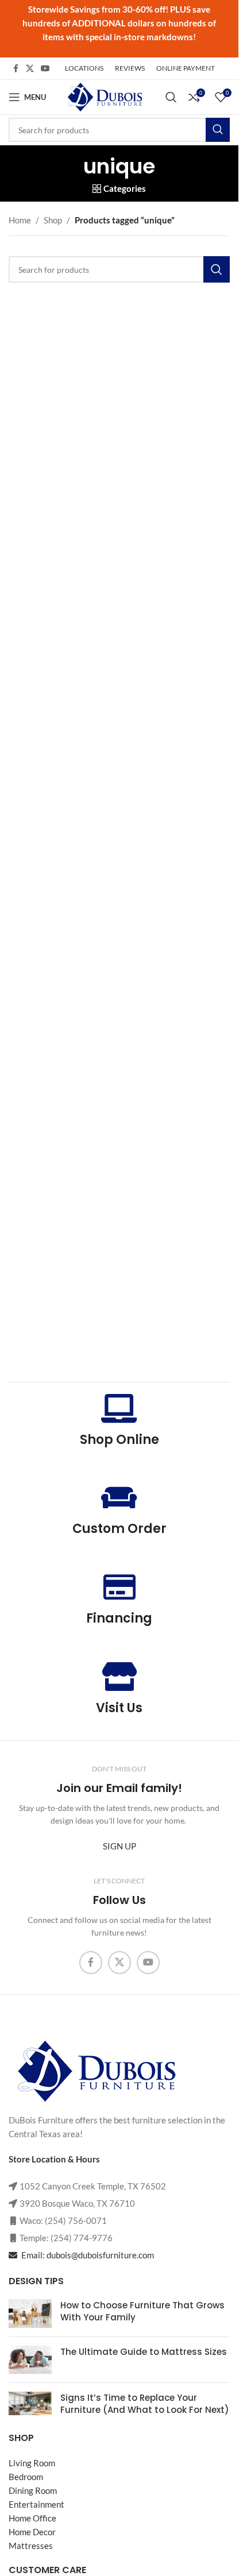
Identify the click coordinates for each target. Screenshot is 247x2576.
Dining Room (33, 2490)
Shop (53, 220)
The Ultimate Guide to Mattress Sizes (144, 2352)
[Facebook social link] (16, 69)
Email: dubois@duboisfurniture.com (87, 2255)
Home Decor (32, 2532)
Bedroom (26, 2477)
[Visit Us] (119, 1677)
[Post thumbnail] (30, 2314)
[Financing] (119, 1587)
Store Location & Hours (54, 2159)
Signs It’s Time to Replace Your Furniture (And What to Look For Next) (145, 2404)
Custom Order (119, 1529)
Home (20, 220)
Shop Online (119, 1440)
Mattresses (31, 2546)
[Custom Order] (119, 1497)
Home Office (32, 2518)
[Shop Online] (119, 1408)
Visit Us (119, 1708)
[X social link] (30, 69)
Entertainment (36, 2504)
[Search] (171, 97)
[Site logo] (104, 96)
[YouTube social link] (45, 69)
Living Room (32, 2463)
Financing (119, 1618)
